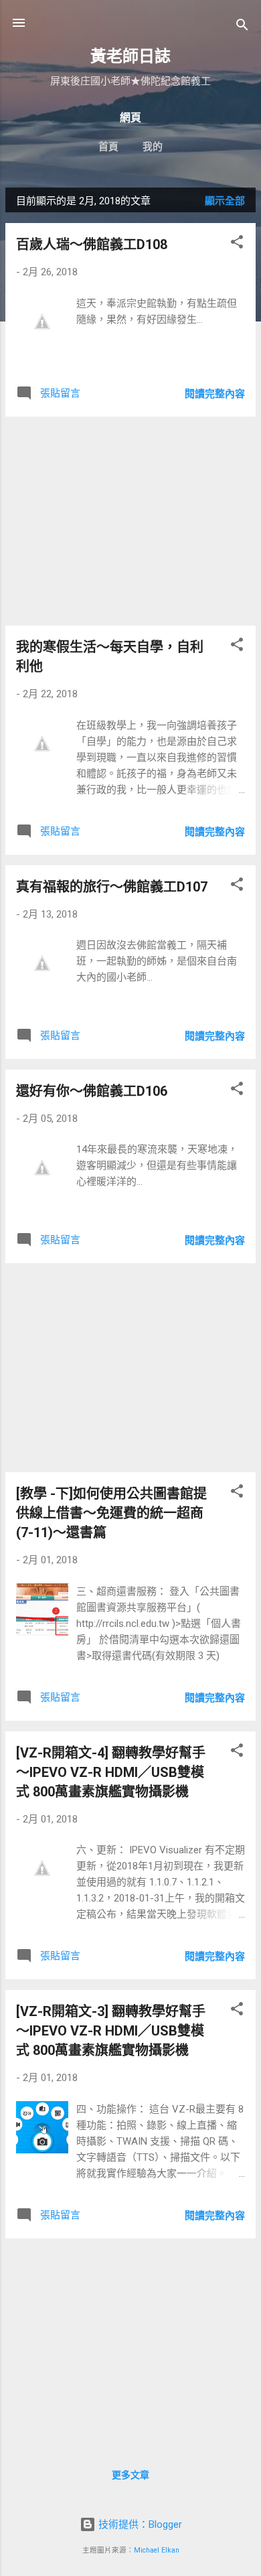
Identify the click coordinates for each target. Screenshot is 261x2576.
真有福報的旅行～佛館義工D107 (112, 887)
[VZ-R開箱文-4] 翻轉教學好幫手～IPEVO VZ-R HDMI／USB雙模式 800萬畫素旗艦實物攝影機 (111, 1772)
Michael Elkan (157, 2550)
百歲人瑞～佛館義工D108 (92, 244)
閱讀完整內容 (215, 394)
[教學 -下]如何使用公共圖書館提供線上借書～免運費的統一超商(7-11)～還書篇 (111, 1513)
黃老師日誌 (130, 56)
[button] (237, 244)
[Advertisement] (130, 521)
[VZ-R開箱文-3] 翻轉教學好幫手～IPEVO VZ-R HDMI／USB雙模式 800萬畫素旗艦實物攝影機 (111, 2031)
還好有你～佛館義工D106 (92, 1091)
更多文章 (130, 2475)
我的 (153, 147)
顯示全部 (225, 201)
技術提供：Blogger (139, 2524)
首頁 (108, 147)
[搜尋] (242, 27)
